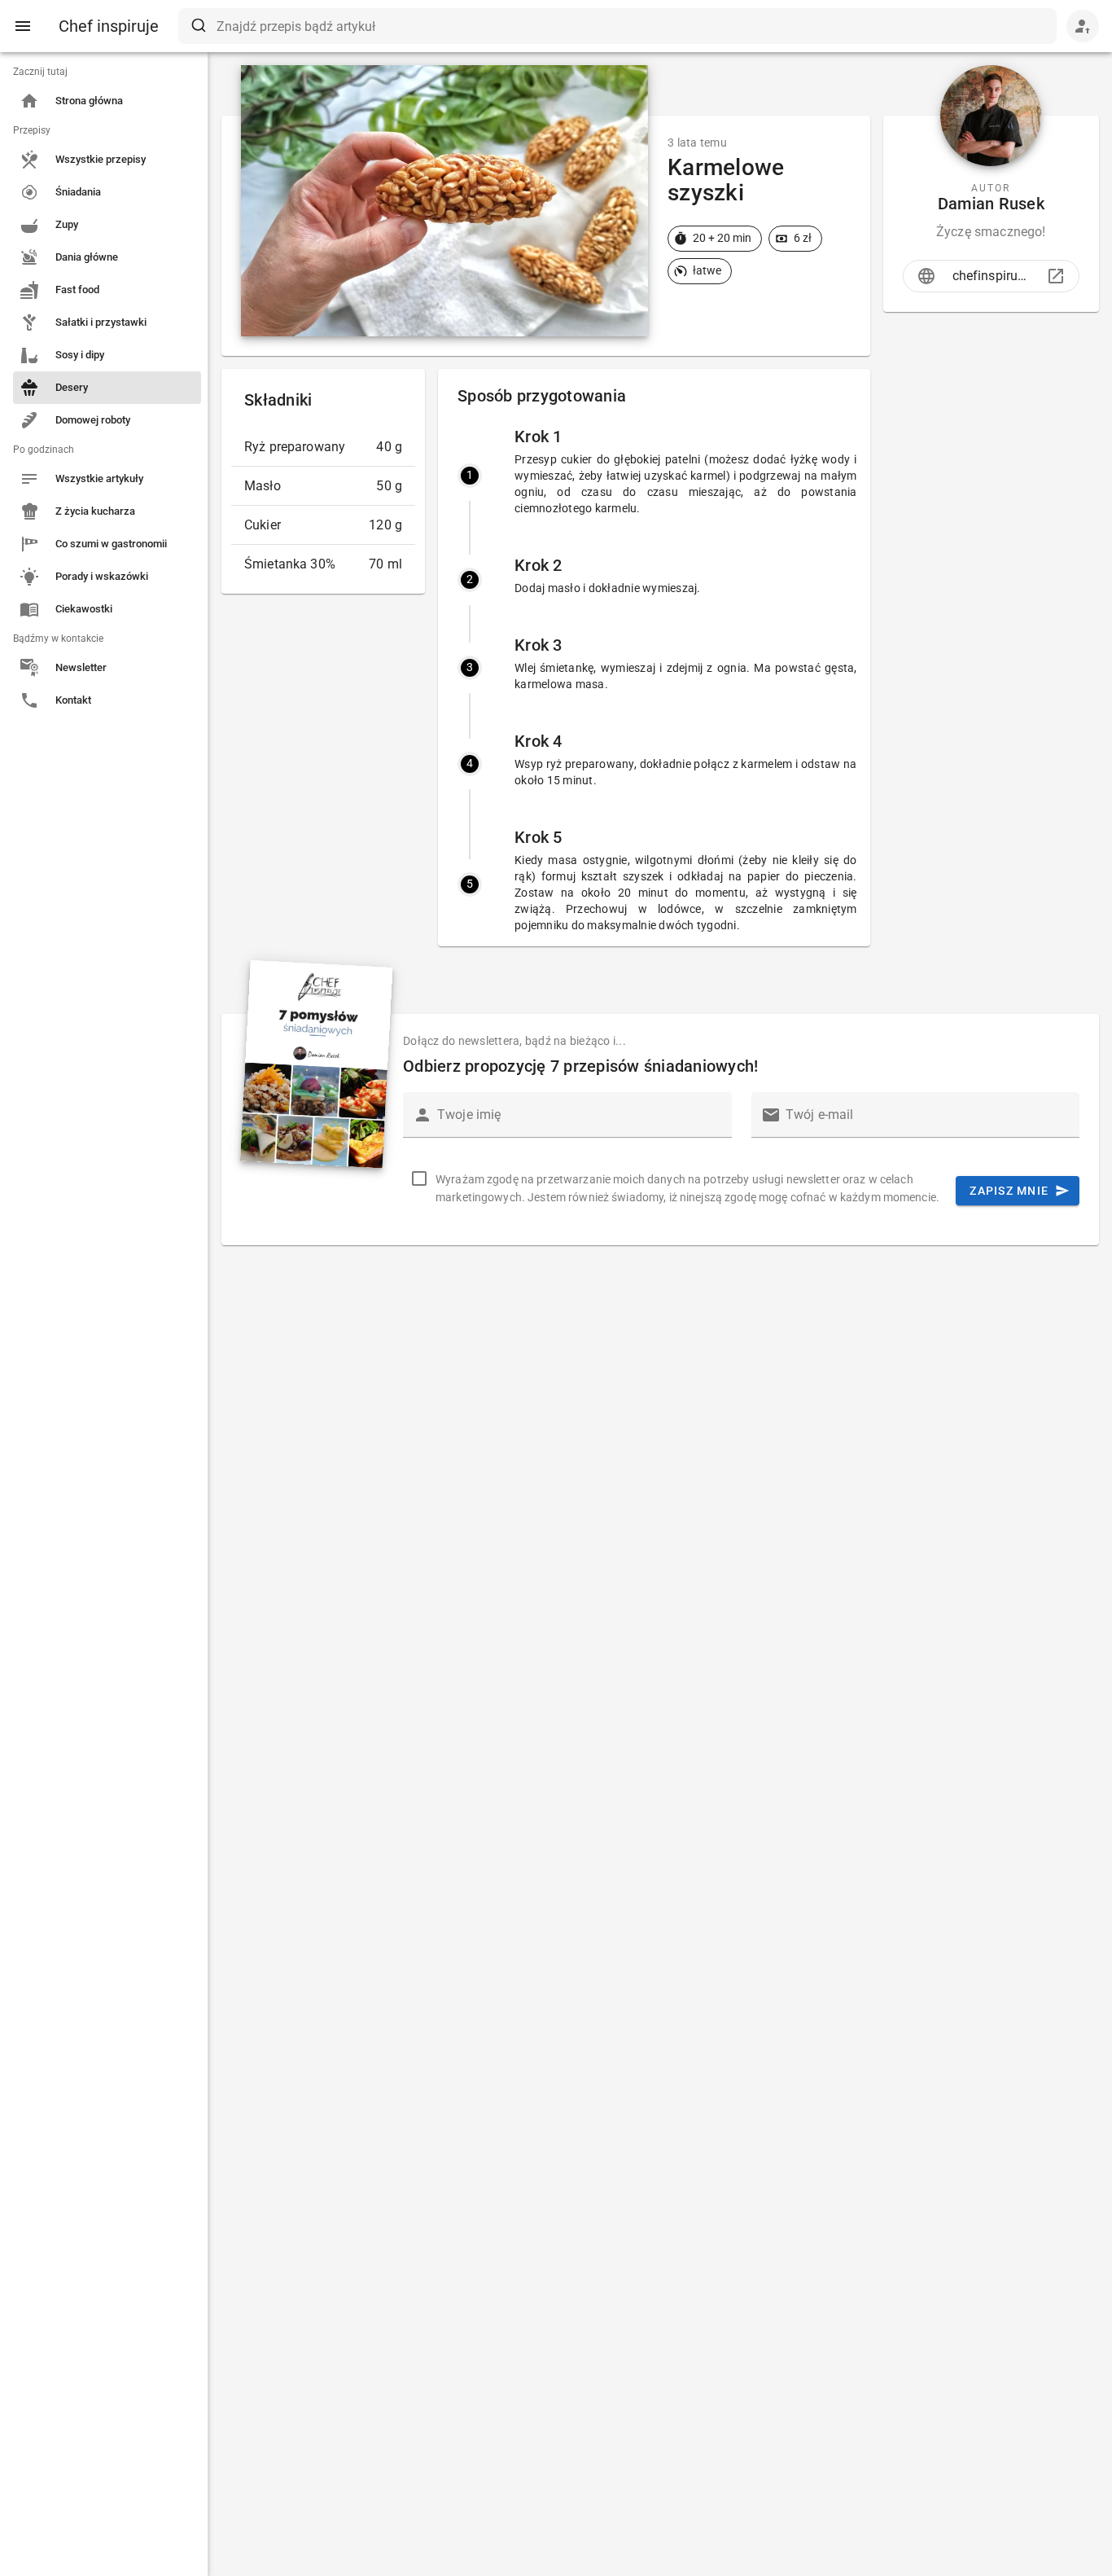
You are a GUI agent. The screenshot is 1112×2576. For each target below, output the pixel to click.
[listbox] (104, 388)
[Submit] (197, 26)
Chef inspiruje (109, 26)
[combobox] (617, 26)
